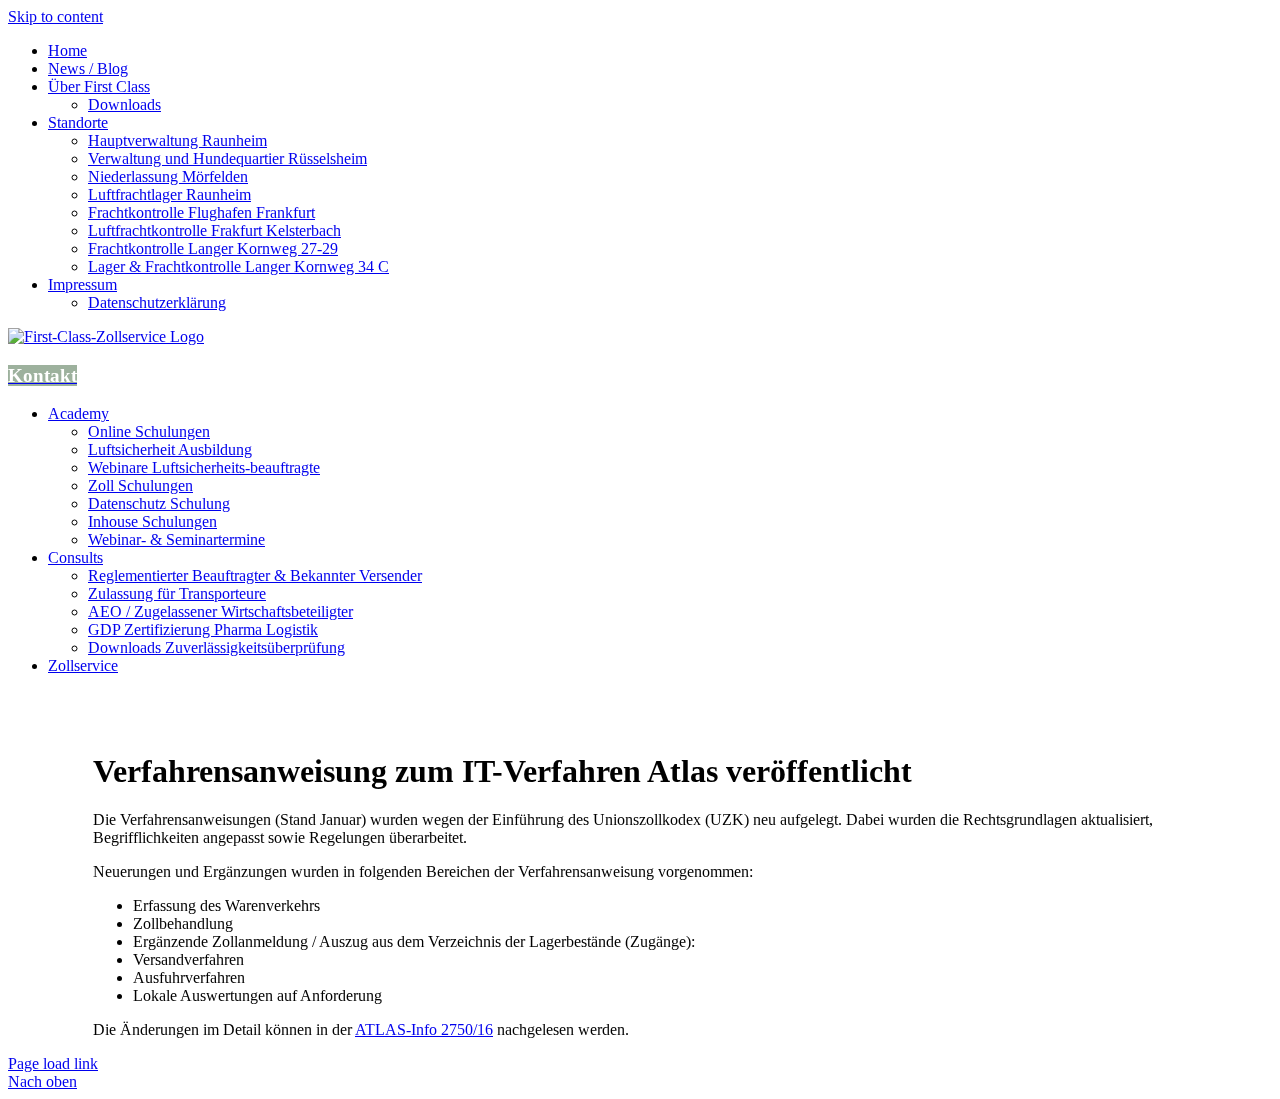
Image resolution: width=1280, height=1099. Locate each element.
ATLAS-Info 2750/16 (424, 1029)
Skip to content (55, 16)
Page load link (53, 1063)
